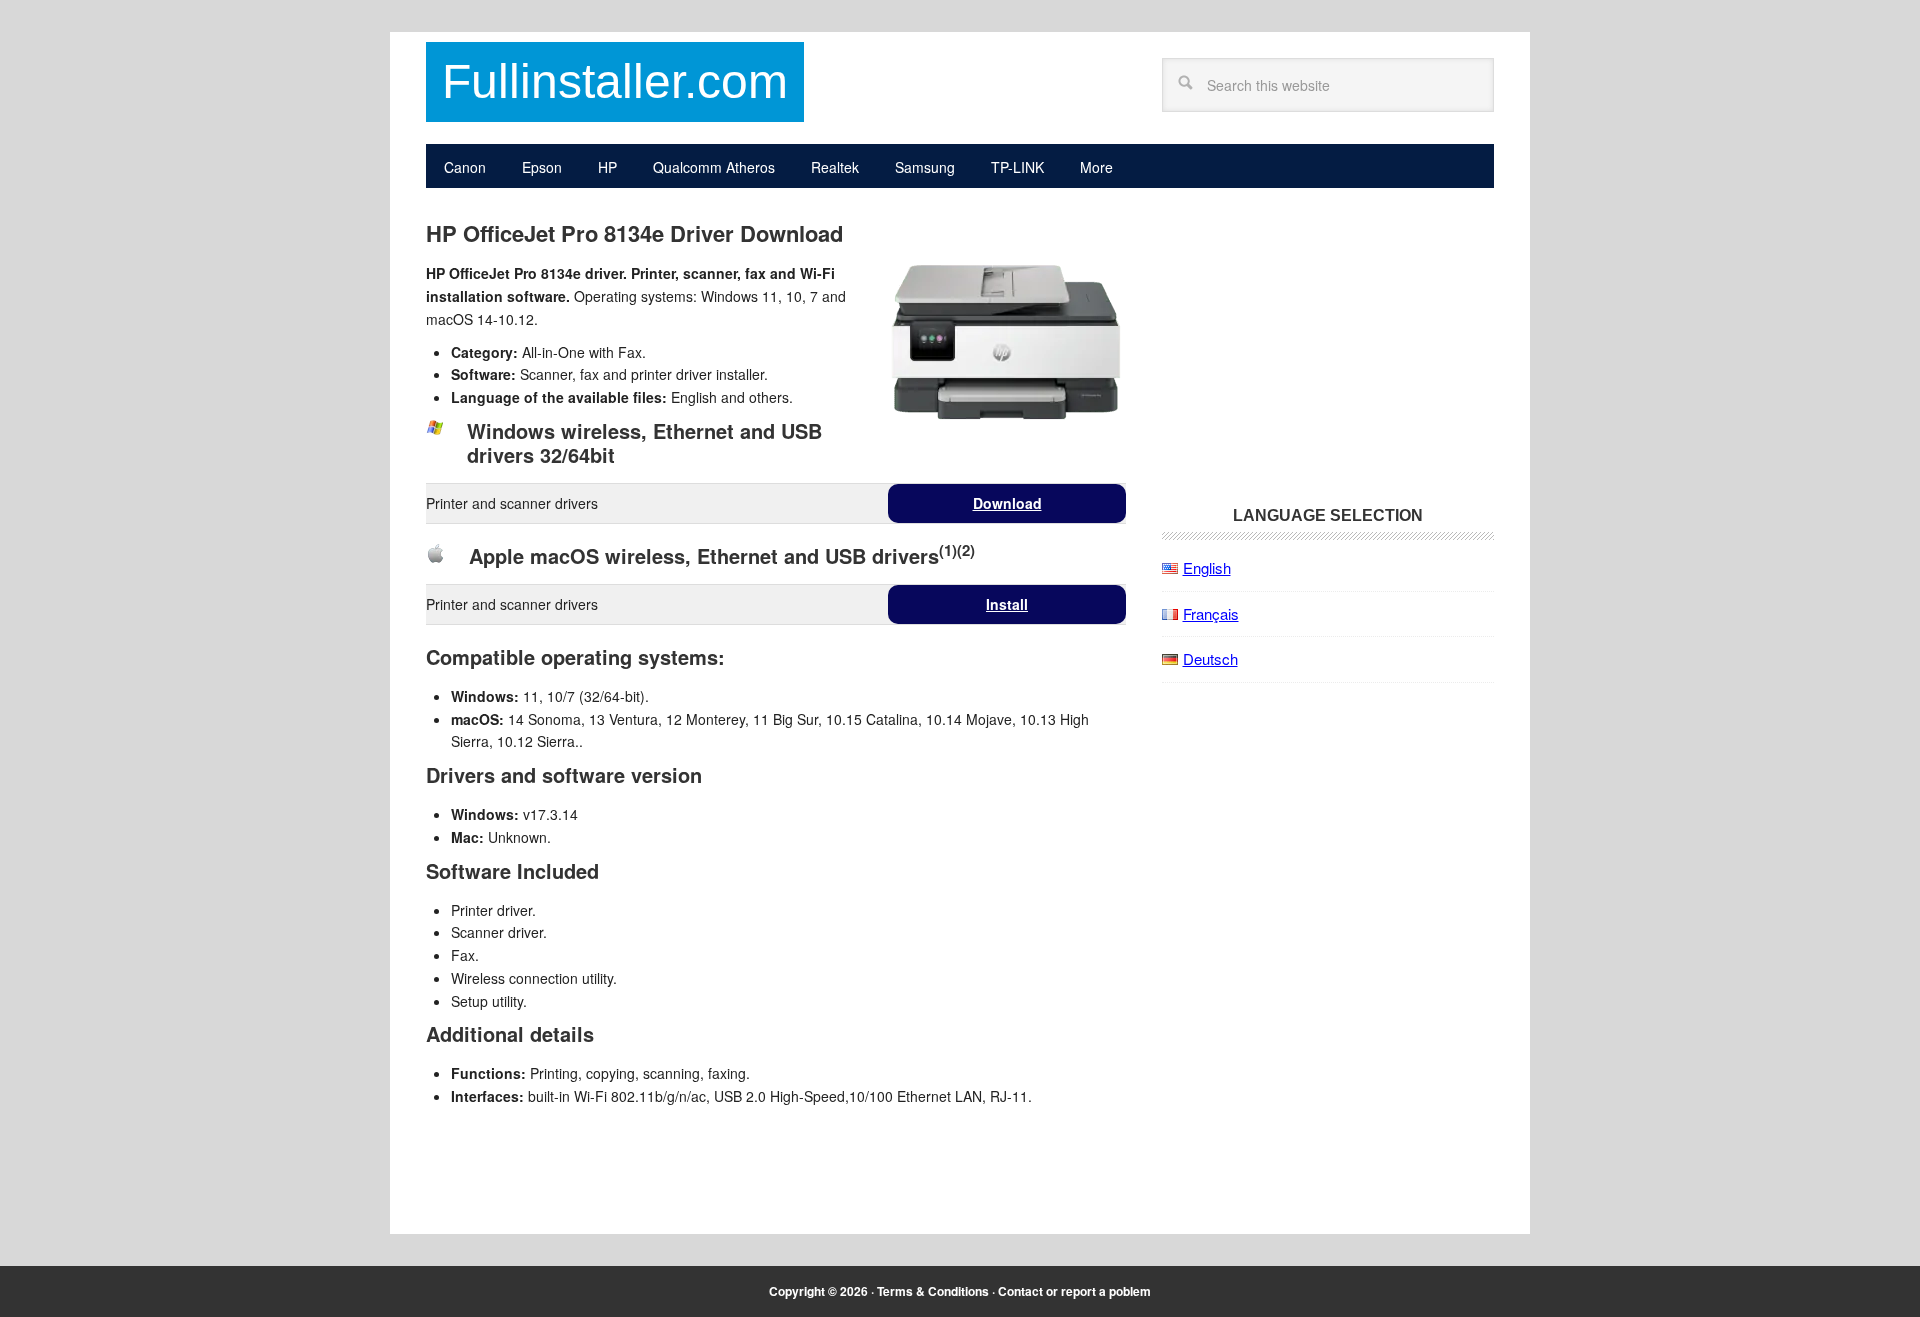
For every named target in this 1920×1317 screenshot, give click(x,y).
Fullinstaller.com (615, 81)
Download (1007, 503)
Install (1007, 604)
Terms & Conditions (933, 1291)
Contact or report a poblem (1074, 1291)
